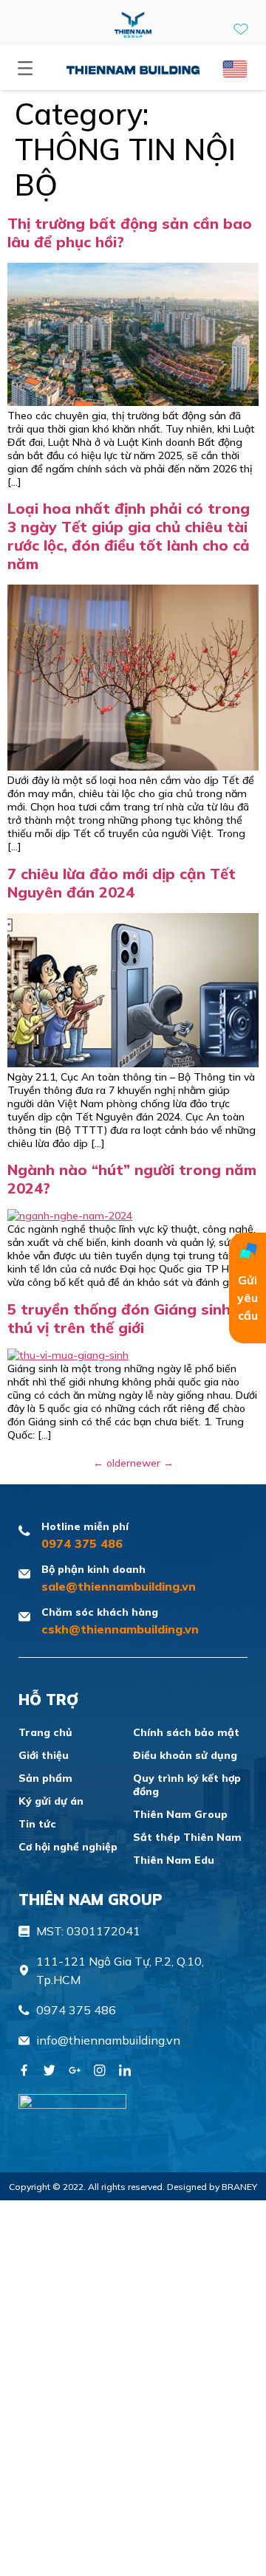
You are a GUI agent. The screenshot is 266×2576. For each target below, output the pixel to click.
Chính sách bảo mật (186, 1732)
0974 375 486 (82, 1543)
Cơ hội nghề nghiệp (68, 1847)
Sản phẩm (45, 1778)
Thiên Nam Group (180, 1814)
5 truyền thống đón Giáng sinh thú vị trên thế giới (119, 1318)
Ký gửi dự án (51, 1801)
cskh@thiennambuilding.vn (120, 1629)
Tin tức (37, 1824)
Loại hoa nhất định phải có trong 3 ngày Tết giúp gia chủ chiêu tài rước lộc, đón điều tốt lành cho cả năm (129, 536)
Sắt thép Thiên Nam (187, 1837)
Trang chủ (45, 1732)
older (112, 1463)
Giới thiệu (44, 1755)
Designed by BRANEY (212, 2187)
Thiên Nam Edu (174, 1860)
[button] (25, 69)
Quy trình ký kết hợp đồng (187, 1785)
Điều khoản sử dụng (185, 1755)
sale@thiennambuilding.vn (119, 1586)
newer (152, 1463)
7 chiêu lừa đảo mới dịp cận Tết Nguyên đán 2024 (122, 883)
